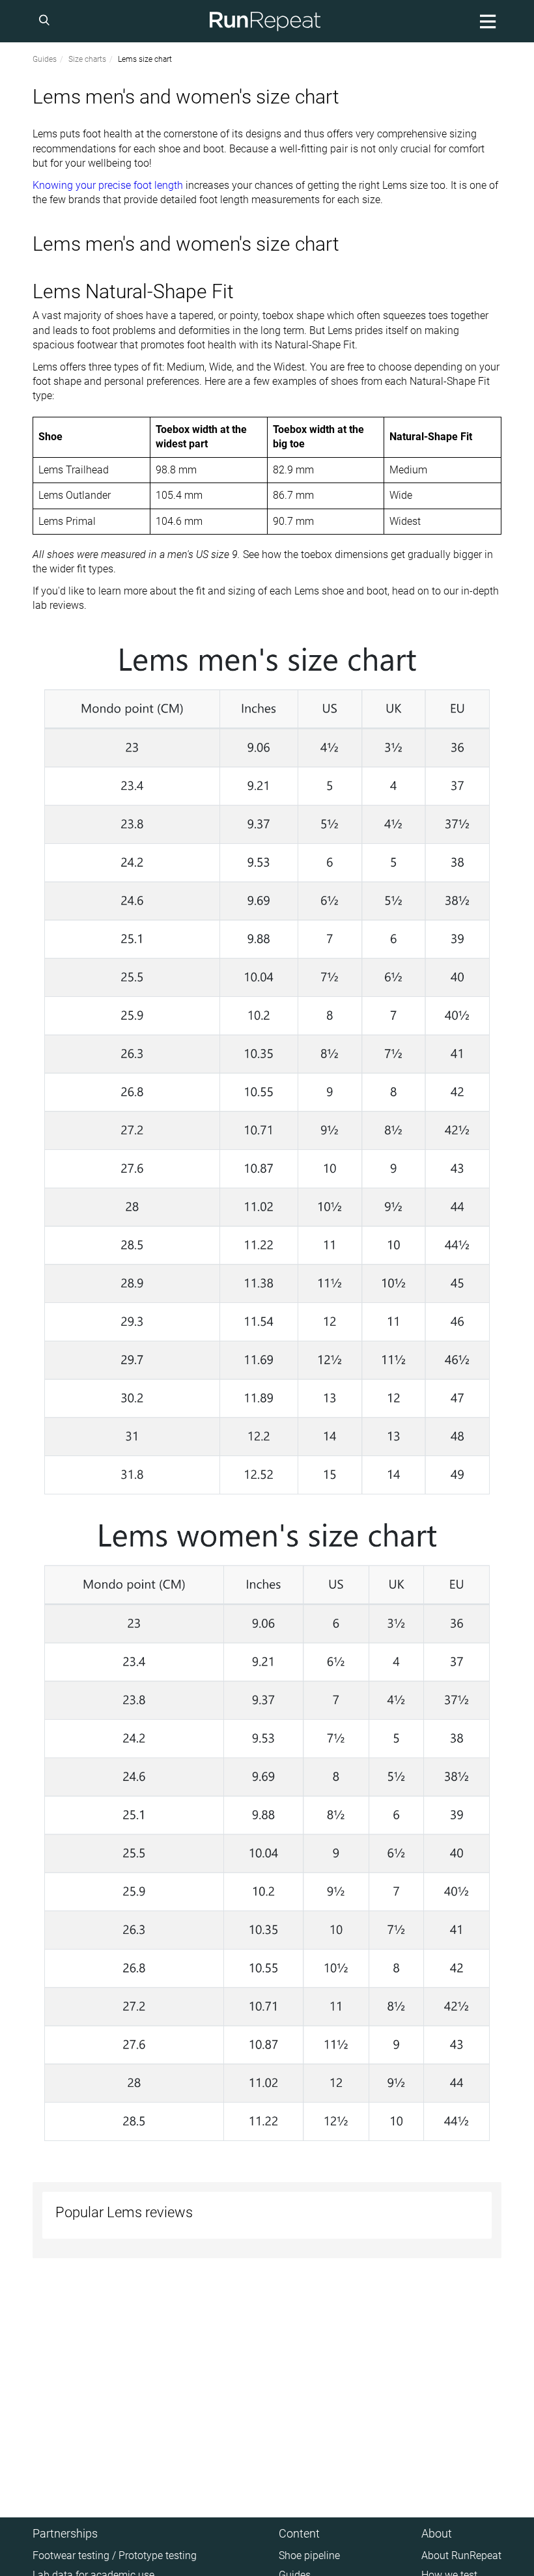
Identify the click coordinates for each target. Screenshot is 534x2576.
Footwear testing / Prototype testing (115, 2555)
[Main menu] (486, 21)
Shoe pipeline (309, 2555)
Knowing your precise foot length (108, 185)
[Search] (46, 21)
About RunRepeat (461, 2555)
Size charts (87, 59)
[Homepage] (265, 21)
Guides (45, 59)
